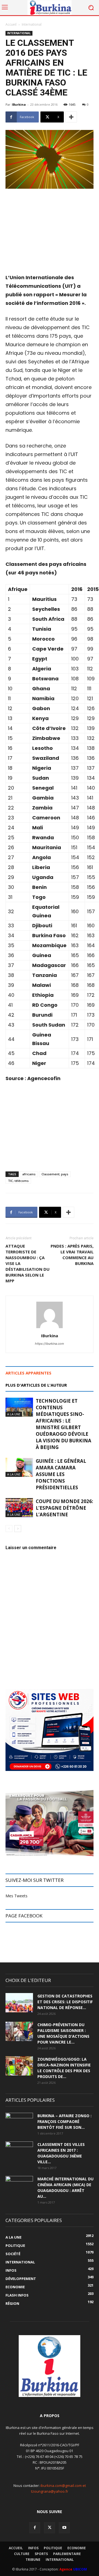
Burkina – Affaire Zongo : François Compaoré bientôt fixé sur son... (64, 2121)
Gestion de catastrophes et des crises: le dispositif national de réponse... (65, 2002)
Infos (33, 2548)
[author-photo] (50, 1328)
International (32, 24)
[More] (71, 117)
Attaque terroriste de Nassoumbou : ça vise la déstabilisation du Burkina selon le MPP (28, 1263)
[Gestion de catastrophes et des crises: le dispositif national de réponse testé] (19, 2003)
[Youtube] (64, 2528)
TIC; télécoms (18, 1181)
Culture (22, 2554)
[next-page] (18, 1529)
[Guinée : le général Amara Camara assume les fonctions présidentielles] (19, 1467)
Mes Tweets (16, 1896)
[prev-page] (9, 1529)
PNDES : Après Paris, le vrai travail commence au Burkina (72, 1255)
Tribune (33, 2560)
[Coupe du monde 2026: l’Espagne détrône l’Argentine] (19, 1508)
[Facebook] (35, 2528)
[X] (50, 2528)
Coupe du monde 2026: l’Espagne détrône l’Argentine (64, 1508)
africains (29, 1174)
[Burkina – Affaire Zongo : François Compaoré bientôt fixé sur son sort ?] (19, 2122)
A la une (14, 1414)
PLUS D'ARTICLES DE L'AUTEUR (36, 1385)
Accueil (11, 24)
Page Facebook (24, 1916)
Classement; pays (55, 1174)
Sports (41, 2554)
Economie (77, 2548)
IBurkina (19, 104)
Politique (53, 2548)
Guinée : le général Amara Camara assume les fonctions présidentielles (61, 1474)
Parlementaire (67, 2554)
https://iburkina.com (50, 1344)
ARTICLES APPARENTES (28, 1373)
